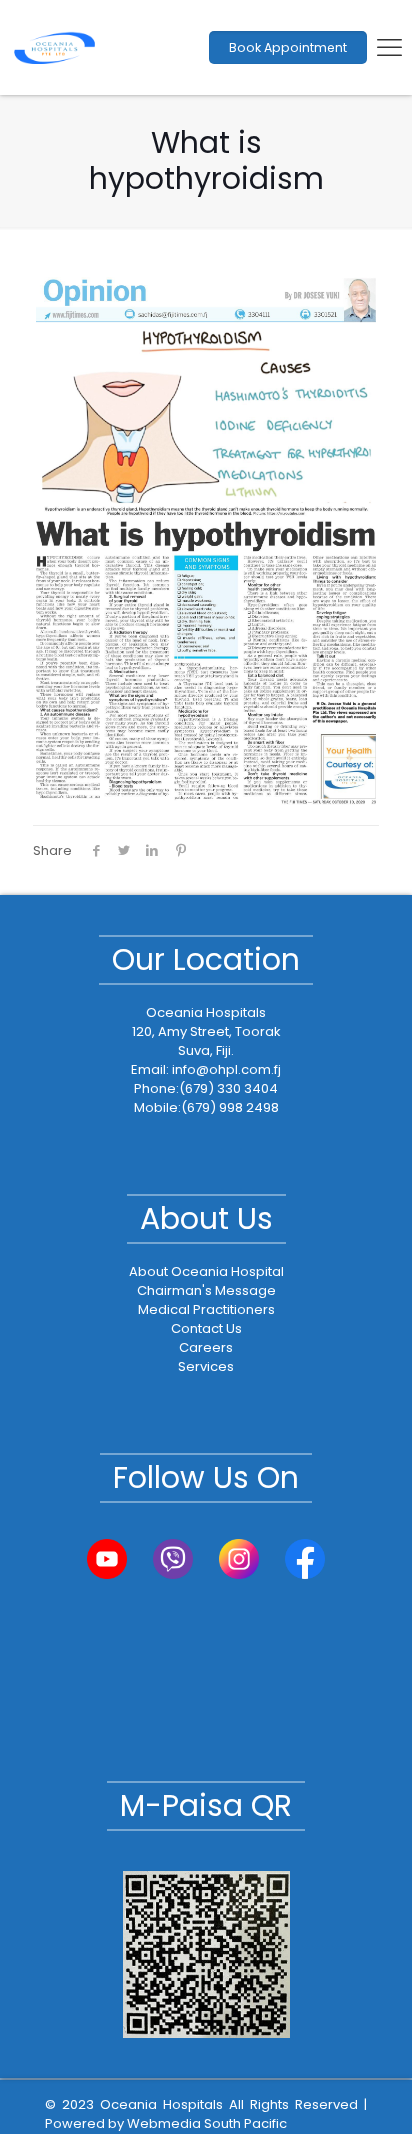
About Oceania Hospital (206, 1271)
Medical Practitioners (206, 1309)
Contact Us (206, 1328)
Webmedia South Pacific (207, 2123)
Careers (206, 1347)
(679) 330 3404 (228, 1088)
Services (206, 1366)
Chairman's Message (206, 1290)
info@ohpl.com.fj (226, 1069)
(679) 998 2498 (230, 1107)
